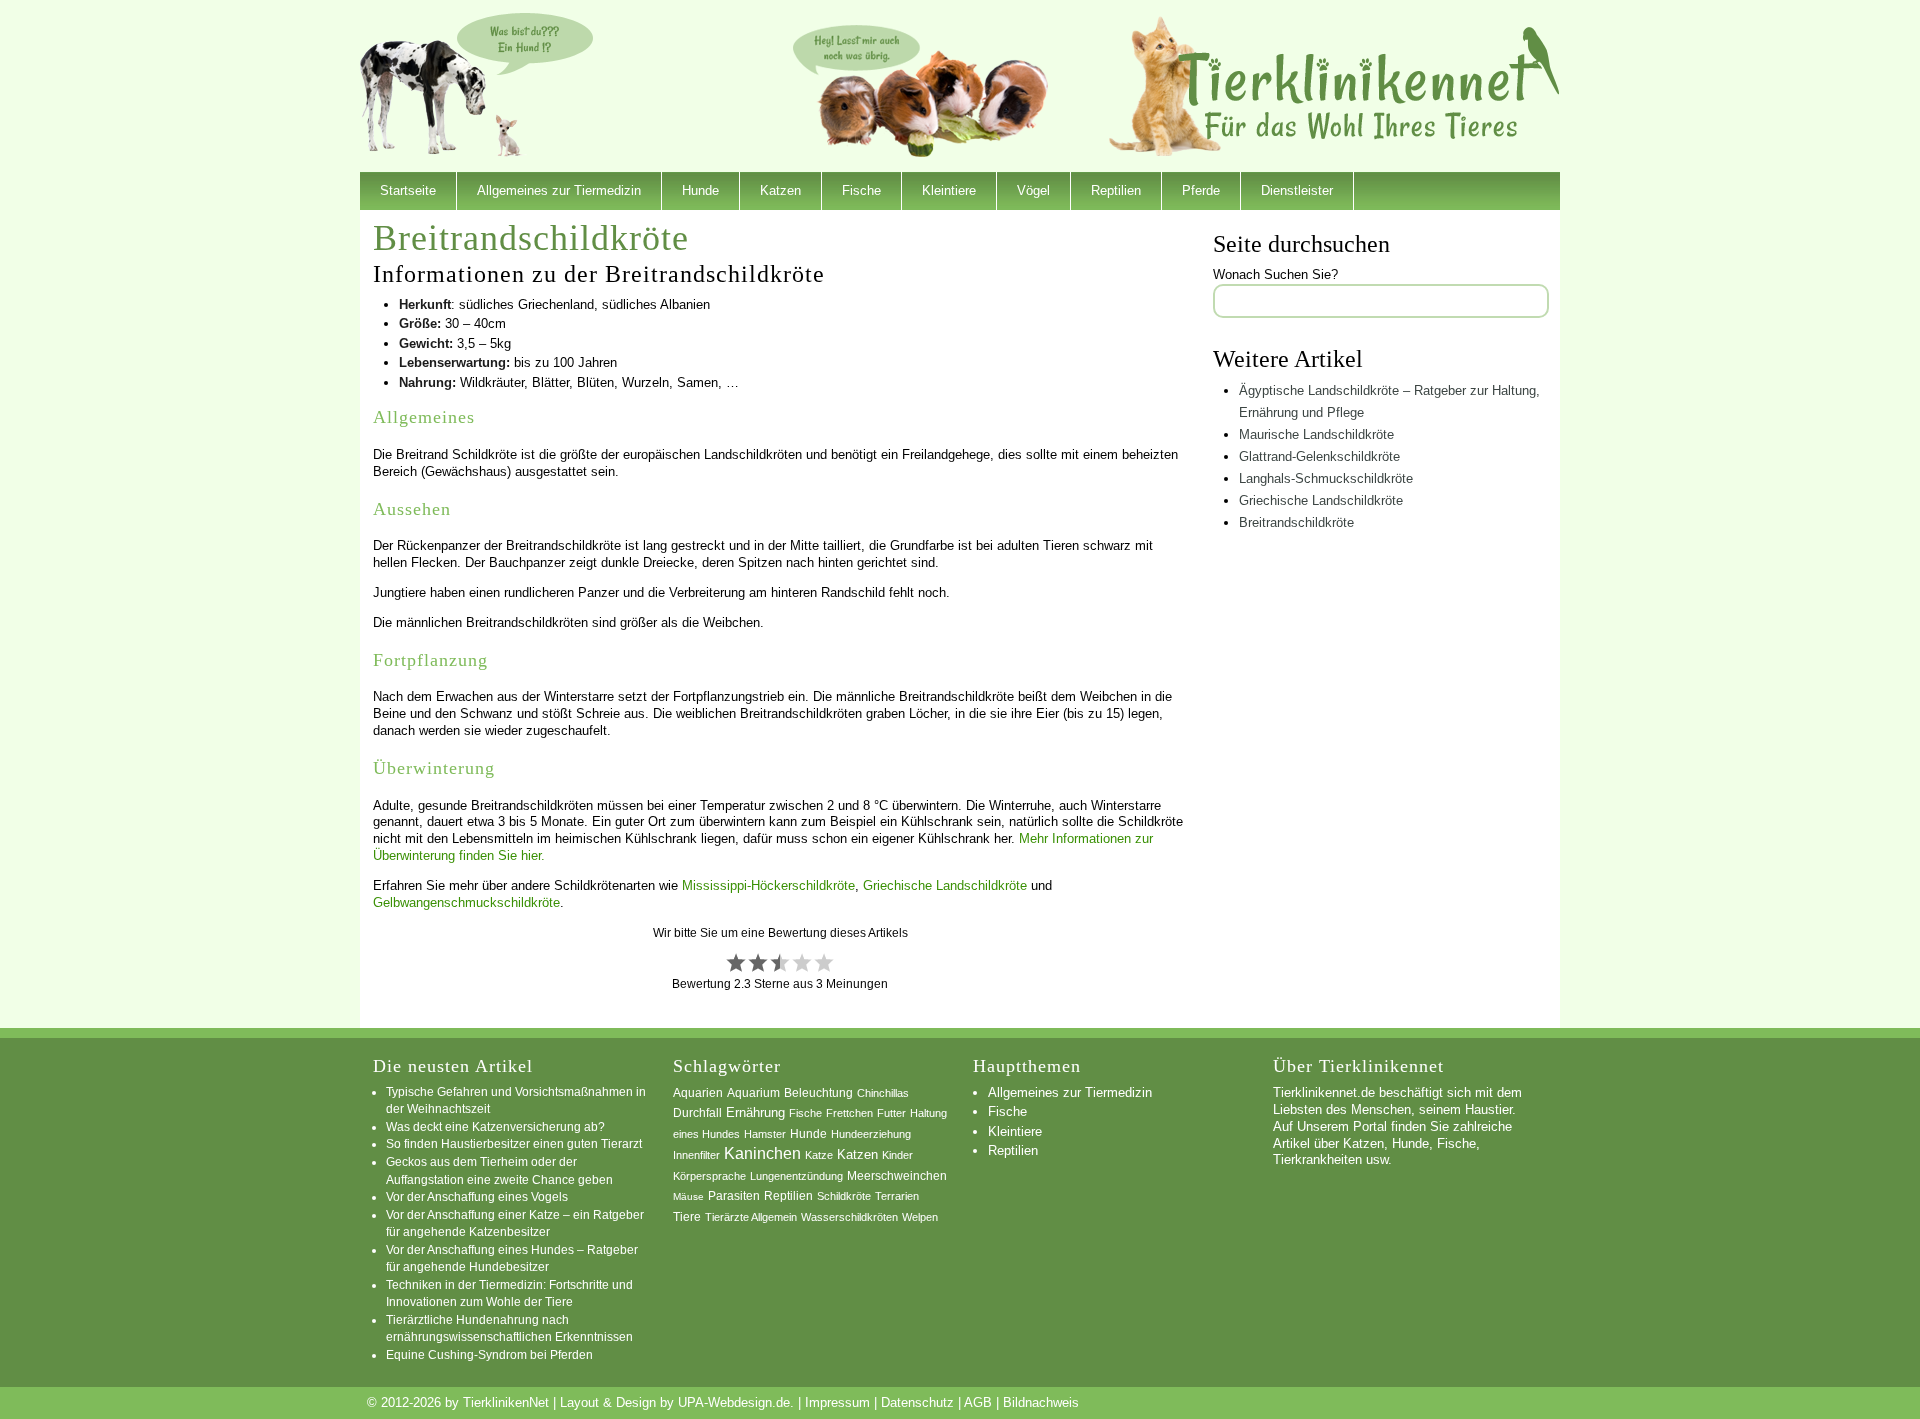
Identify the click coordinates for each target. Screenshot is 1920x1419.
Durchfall (697, 1113)
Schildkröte (844, 1196)
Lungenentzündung (796, 1176)
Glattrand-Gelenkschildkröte (1319, 456)
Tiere (687, 1217)
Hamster (765, 1134)
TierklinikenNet (1369, 83)
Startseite (408, 190)
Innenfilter (696, 1155)
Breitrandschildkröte (1296, 522)
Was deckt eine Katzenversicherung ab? (495, 1126)
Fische (861, 190)
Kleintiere (949, 190)
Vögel (1033, 190)
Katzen (780, 190)
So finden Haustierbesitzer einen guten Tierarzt (514, 1143)
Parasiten (734, 1196)
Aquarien (698, 1093)
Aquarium (753, 1093)
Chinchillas (883, 1093)
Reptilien (1116, 190)
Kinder (897, 1155)
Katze (819, 1155)
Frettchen (849, 1113)
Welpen (920, 1217)
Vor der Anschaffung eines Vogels (477, 1196)
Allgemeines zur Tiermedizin (559, 190)
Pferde (1201, 190)
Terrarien (897, 1196)
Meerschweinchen (897, 1176)
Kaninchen (762, 1153)
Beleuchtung (818, 1093)
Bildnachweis (1041, 1402)
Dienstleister (1297, 190)
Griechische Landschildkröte (945, 885)
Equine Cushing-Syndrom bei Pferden (489, 1354)
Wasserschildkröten (849, 1217)
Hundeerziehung (871, 1134)
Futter (891, 1113)
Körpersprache (709, 1176)
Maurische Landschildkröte (1316, 434)
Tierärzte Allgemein (751, 1217)
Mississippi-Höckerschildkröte (768, 885)
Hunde (700, 190)
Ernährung (755, 1112)
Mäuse (688, 1196)
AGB (978, 1402)
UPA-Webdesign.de (734, 1402)
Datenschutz (917, 1402)
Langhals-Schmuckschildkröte (1326, 478)
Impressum (837, 1402)
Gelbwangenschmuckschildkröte (466, 902)
